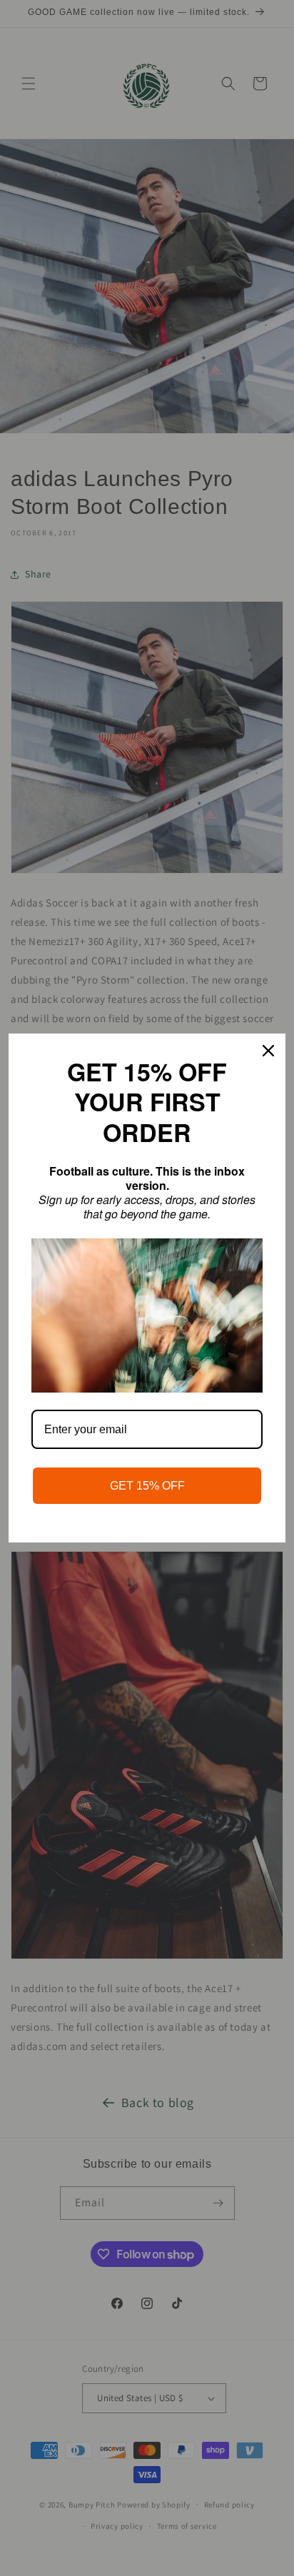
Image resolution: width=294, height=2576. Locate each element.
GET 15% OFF (147, 1486)
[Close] (268, 1051)
